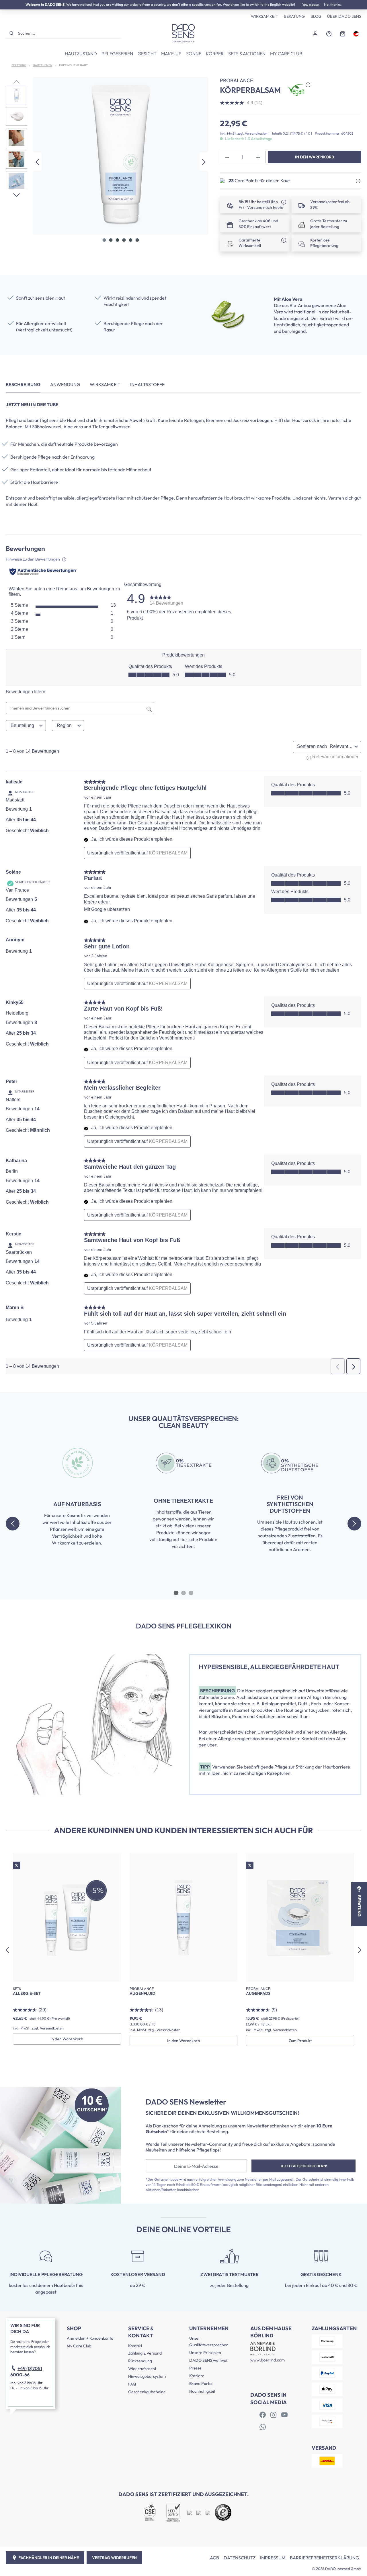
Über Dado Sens (344, 16)
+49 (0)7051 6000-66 (26, 2371)
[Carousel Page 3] (191, 1593)
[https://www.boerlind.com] (263, 2415)
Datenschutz (240, 2558)
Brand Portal (201, 2384)
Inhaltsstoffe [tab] (147, 384)
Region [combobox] (64, 725)
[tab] (23, 385)
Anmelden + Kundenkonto (90, 2338)
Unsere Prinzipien (205, 2353)
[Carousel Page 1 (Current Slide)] (176, 1593)
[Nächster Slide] (354, 1524)
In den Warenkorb (315, 157)
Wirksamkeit (264, 16)
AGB (214, 2558)
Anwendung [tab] (65, 384)
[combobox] (69, 33)
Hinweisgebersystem (147, 2376)
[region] (107, 162)
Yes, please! (311, 4)
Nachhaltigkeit (202, 2391)
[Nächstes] (204, 161)
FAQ (132, 2384)
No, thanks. (333, 4)
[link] (166, 599)
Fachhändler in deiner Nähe (49, 2558)
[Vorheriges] (37, 161)
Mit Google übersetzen (107, 909)
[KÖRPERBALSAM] (121, 156)
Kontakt (135, 2346)
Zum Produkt (300, 2041)
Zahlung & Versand (145, 2353)
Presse (195, 2368)
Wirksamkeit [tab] (105, 384)
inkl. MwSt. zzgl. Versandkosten (244, 133)
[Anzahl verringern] (227, 157)
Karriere (197, 2376)
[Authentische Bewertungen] (43, 572)
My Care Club (79, 2346)
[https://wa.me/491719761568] (263, 2427)
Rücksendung (140, 2361)
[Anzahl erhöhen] (258, 157)
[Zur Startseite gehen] (183, 33)
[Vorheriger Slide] (13, 1524)
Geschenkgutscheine (147, 2392)
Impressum (273, 2558)
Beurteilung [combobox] (22, 725)
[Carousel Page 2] (183, 1593)
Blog (316, 16)
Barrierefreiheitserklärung (324, 2558)
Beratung (294, 16)
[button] (358, 181)
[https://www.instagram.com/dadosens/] (274, 2415)
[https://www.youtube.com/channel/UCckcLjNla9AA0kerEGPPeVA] (284, 2415)
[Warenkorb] (343, 33)
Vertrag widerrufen (114, 2558)
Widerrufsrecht (142, 2369)
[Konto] (315, 33)
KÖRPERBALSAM (168, 853)
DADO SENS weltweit (209, 2360)
